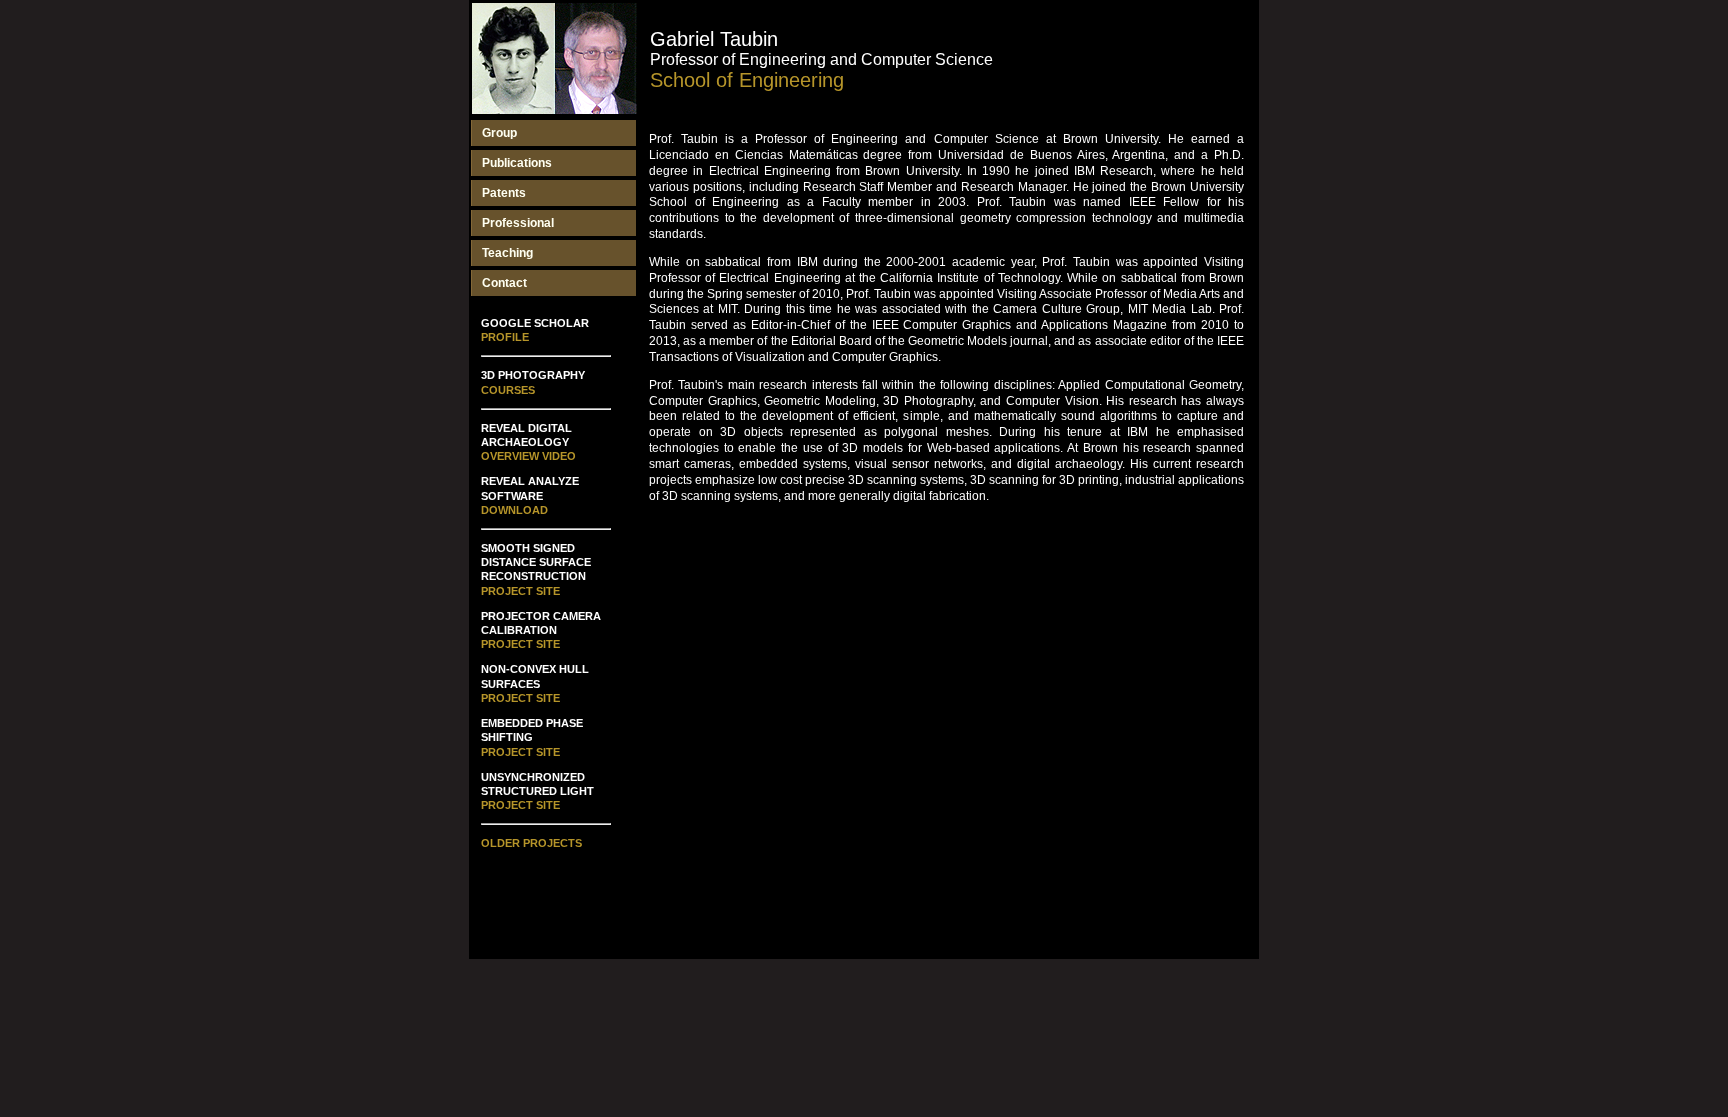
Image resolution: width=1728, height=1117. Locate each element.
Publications (517, 163)
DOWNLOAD (514, 510)
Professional (518, 223)
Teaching (507, 253)
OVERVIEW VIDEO (528, 456)
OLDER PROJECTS (531, 843)
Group (499, 133)
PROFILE (505, 337)
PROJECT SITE (520, 591)
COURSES (508, 390)
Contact (504, 283)
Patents (504, 193)
